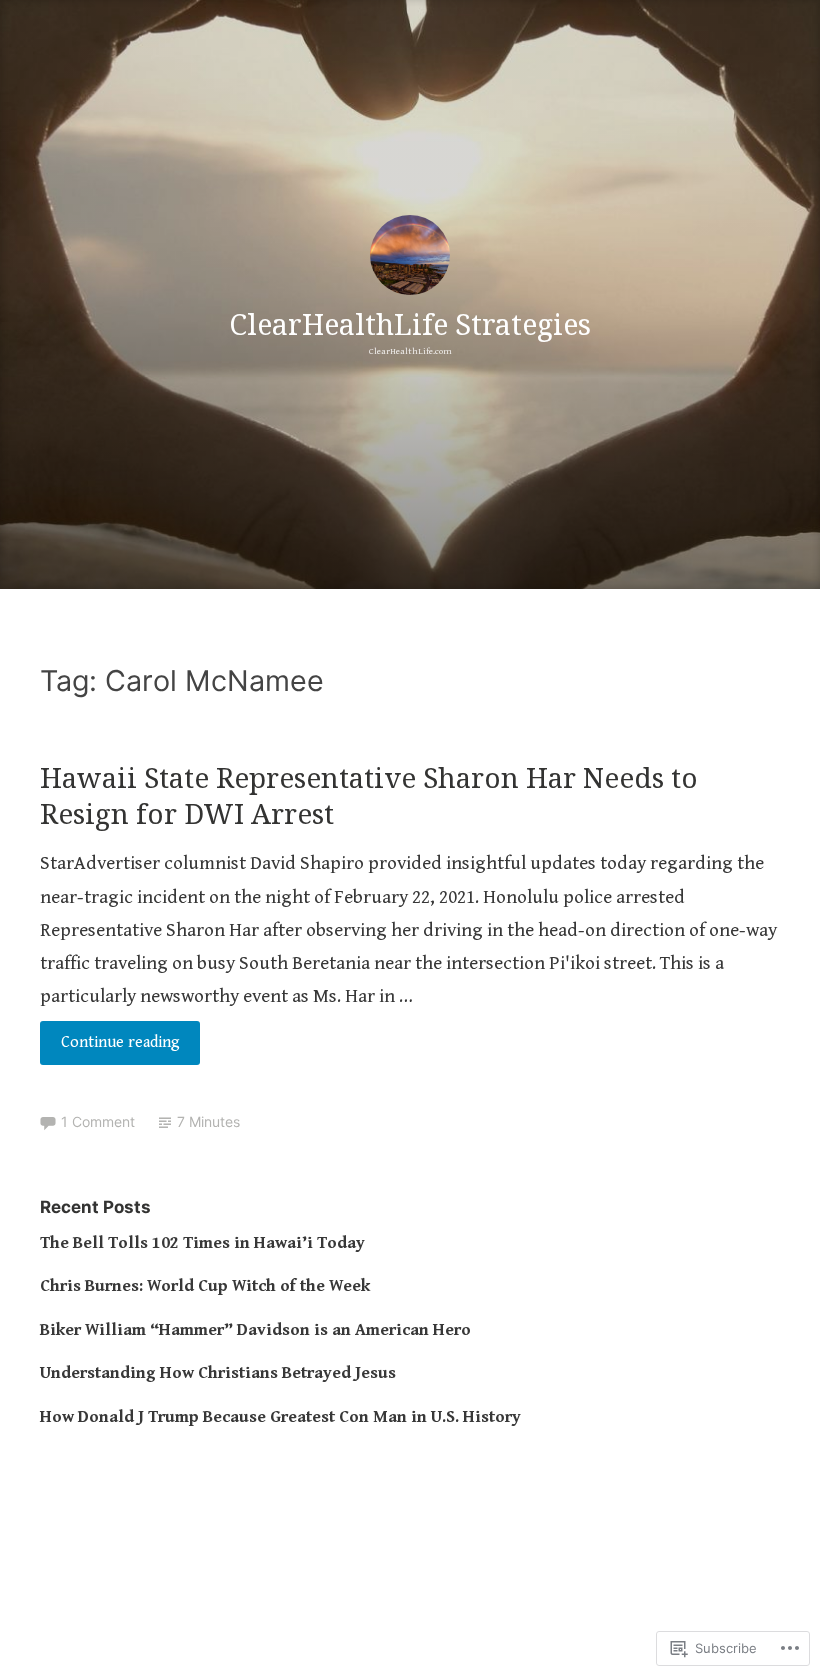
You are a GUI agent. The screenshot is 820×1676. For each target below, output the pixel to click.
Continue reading (110, 1048)
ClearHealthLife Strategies (410, 323)
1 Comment (98, 1121)
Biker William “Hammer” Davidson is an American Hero (255, 1330)
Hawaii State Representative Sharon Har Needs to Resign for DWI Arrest (369, 795)
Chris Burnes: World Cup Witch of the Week (205, 1286)
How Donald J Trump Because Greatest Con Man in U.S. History (280, 1417)
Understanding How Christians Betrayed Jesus (218, 1373)
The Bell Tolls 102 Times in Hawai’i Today (202, 1243)
